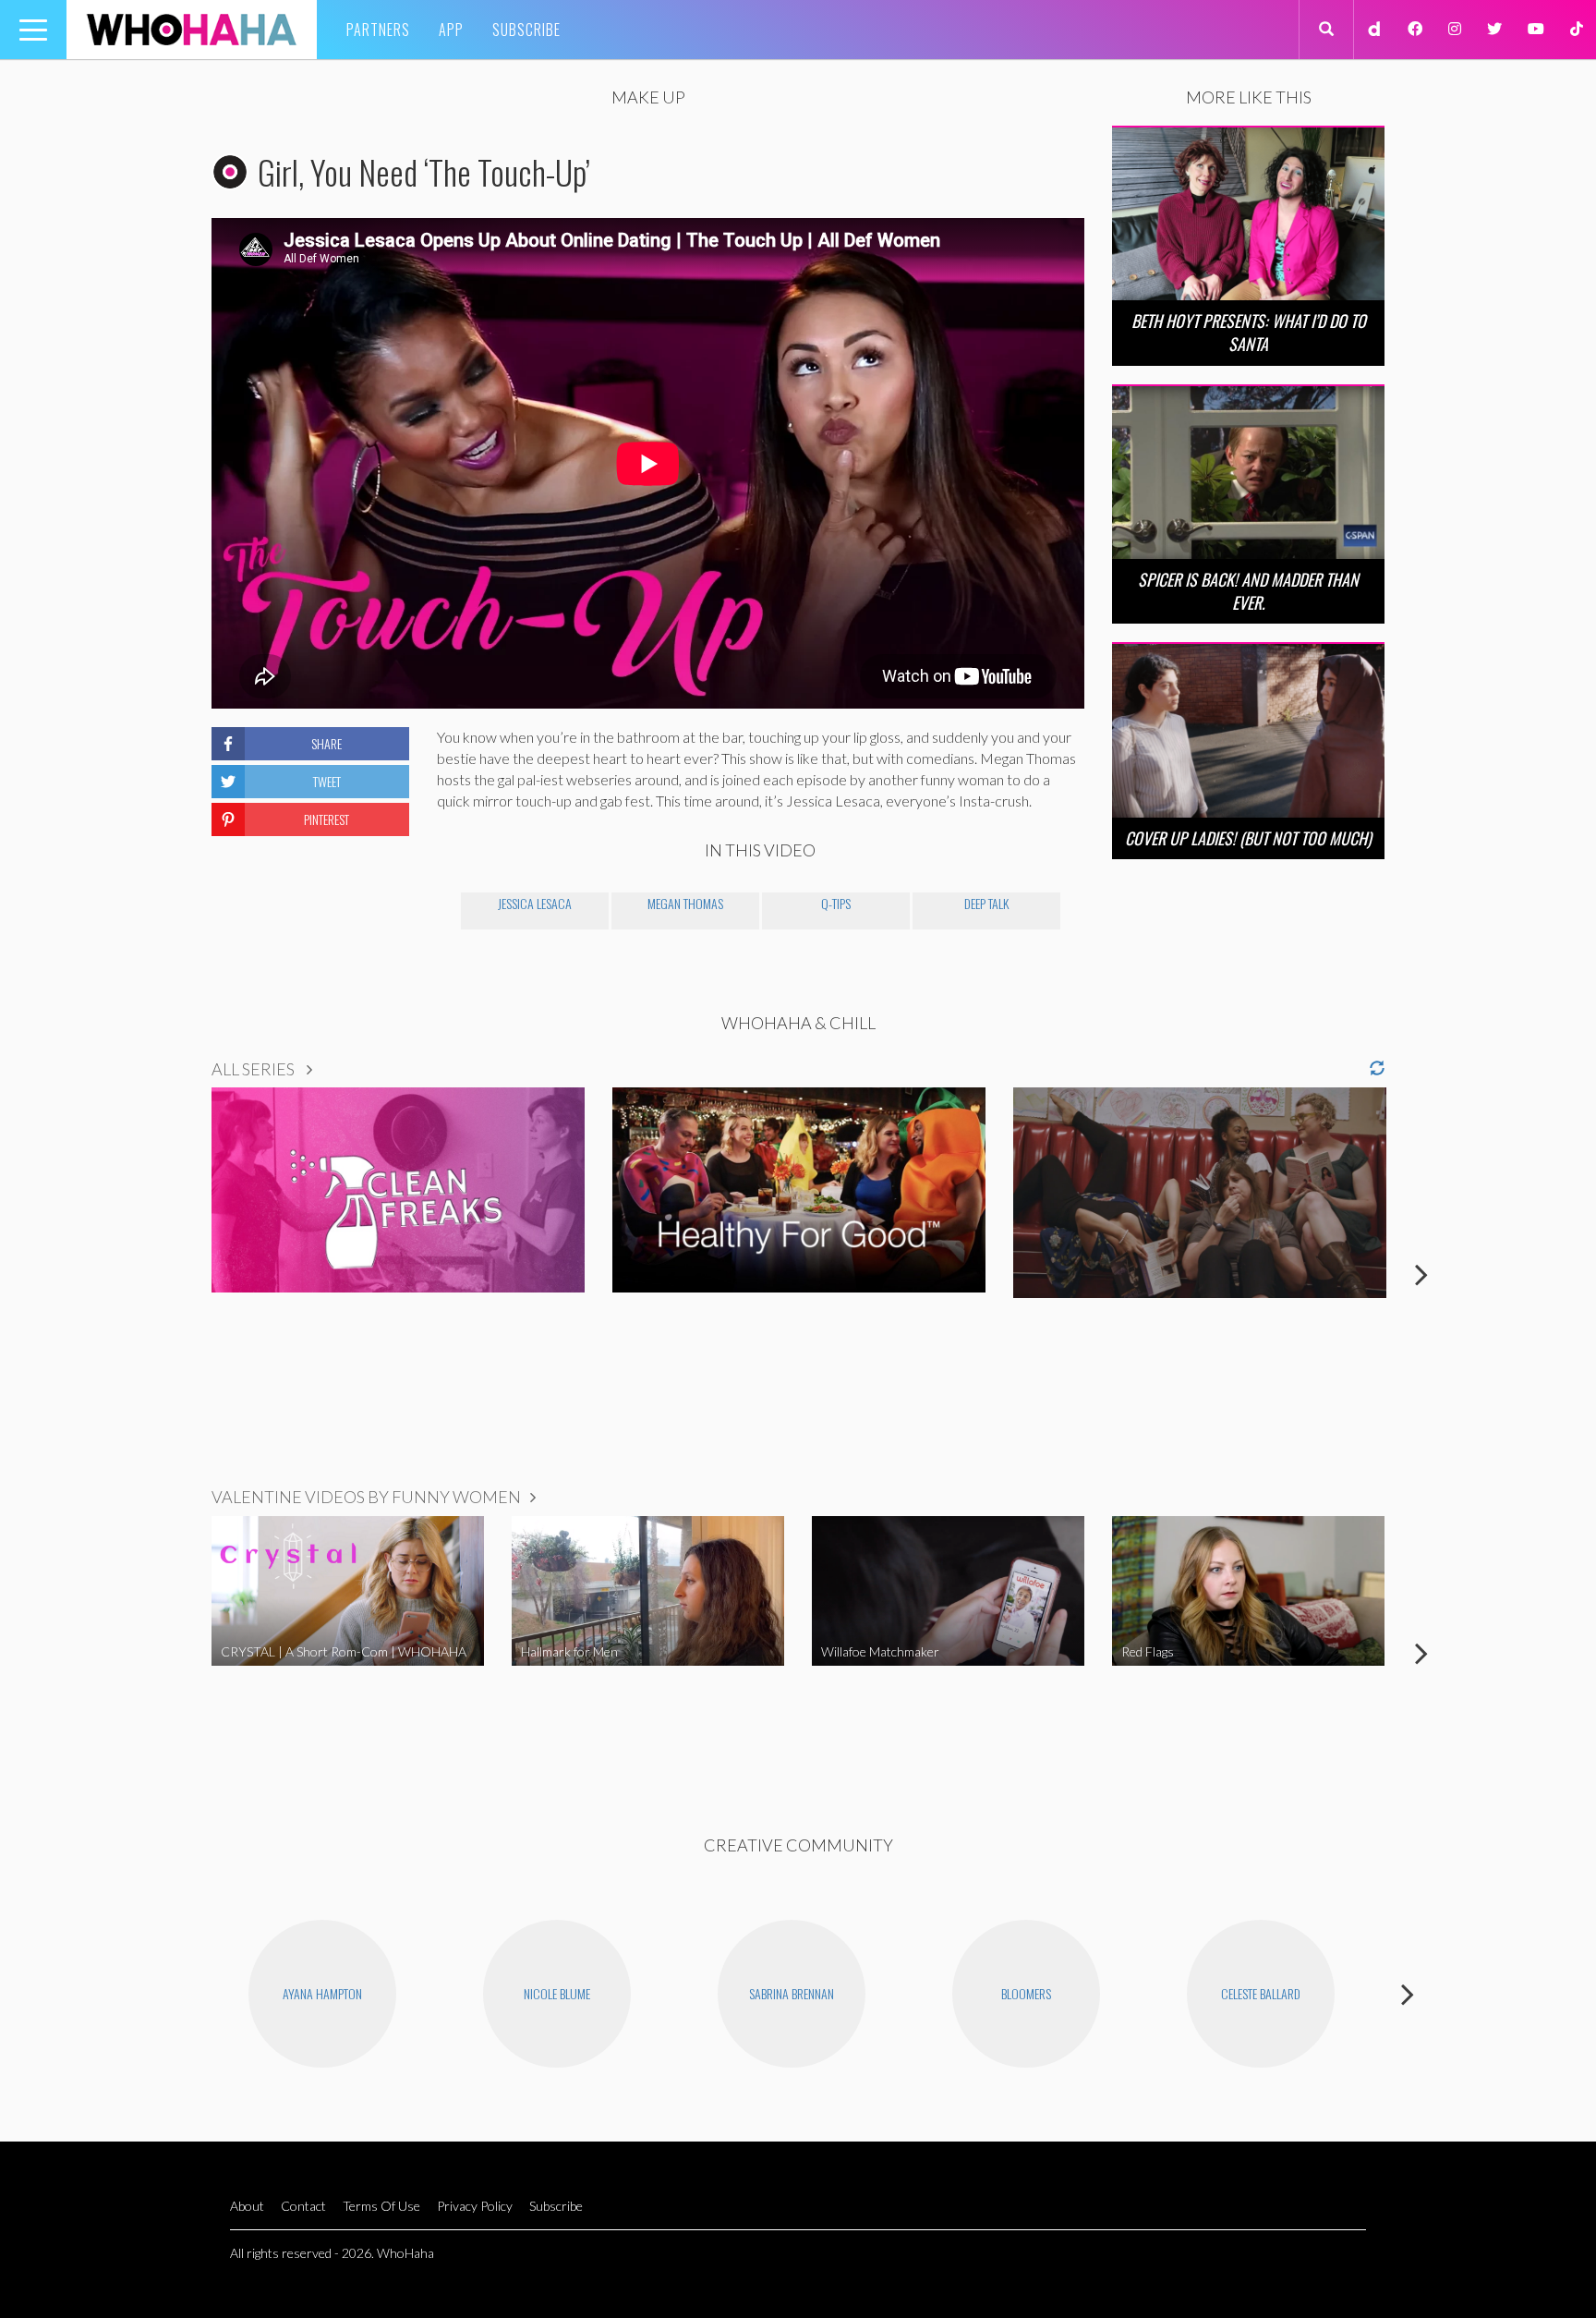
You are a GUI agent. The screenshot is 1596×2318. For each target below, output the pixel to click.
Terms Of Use (381, 2206)
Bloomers (1026, 1993)
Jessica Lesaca (535, 903)
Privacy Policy (475, 2206)
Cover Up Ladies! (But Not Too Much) (1248, 838)
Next (1421, 1274)
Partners (378, 30)
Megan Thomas (685, 903)
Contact (303, 2206)
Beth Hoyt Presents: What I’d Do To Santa (1249, 332)
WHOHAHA (192, 30)
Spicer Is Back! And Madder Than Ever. (1248, 591)
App (451, 30)
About (247, 2206)
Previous (175, 1274)
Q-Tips (836, 903)
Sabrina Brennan (792, 1993)
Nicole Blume (557, 1993)
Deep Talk (986, 903)
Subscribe (526, 30)
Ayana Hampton (322, 1993)
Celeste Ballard (1261, 1993)
